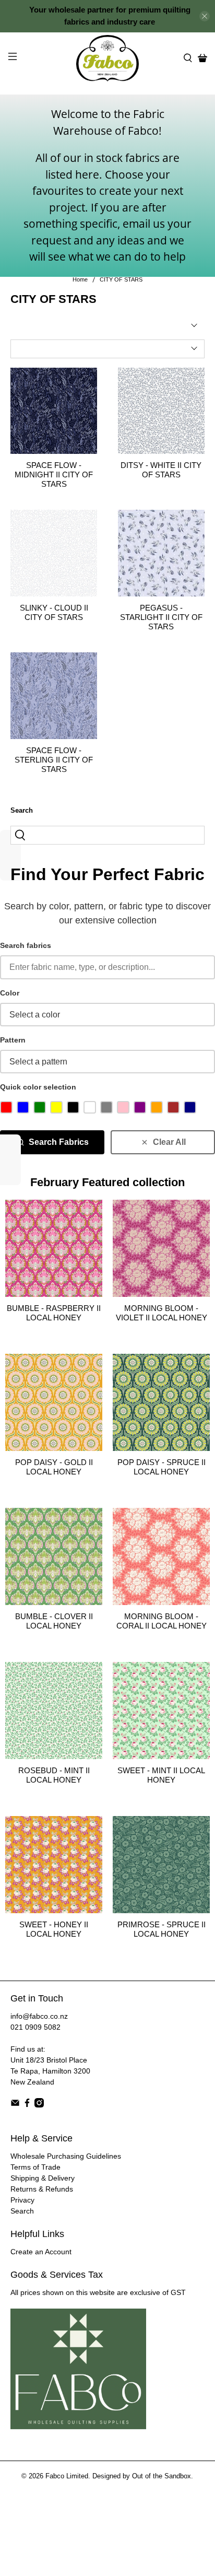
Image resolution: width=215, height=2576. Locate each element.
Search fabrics (26, 945)
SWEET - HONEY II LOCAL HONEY (54, 1929)
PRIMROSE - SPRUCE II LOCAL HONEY (162, 1929)
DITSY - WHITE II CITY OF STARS (161, 470)
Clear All (169, 1142)
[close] (205, 16)
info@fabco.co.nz (39, 2016)
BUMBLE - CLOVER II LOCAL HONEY (54, 1621)
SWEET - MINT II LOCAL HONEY (161, 1775)
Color (10, 993)
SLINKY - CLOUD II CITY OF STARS (54, 612)
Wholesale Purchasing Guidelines (66, 2156)
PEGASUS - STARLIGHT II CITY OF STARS (161, 617)
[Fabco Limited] (107, 58)
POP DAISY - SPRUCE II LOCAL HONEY (162, 1467)
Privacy (22, 2200)
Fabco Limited (67, 2476)
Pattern (13, 1040)
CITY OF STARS (121, 280)
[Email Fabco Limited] (15, 2105)
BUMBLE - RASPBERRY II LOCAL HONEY (54, 1313)
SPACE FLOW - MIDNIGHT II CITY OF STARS (54, 475)
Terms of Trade (35, 2167)
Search (22, 2211)
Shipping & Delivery (43, 2178)
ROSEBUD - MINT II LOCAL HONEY (54, 1775)
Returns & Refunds (42, 2189)
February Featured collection (107, 1182)
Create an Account (41, 2252)
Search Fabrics (59, 1142)
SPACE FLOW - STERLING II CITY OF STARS (54, 760)
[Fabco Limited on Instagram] (39, 2105)
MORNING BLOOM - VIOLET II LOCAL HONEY (162, 1313)
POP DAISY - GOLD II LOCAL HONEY (54, 1467)
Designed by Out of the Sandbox (142, 2476)
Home (80, 280)
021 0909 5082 (35, 2027)
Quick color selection (38, 1087)
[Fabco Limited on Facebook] (27, 2105)
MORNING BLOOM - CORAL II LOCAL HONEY (162, 1621)
